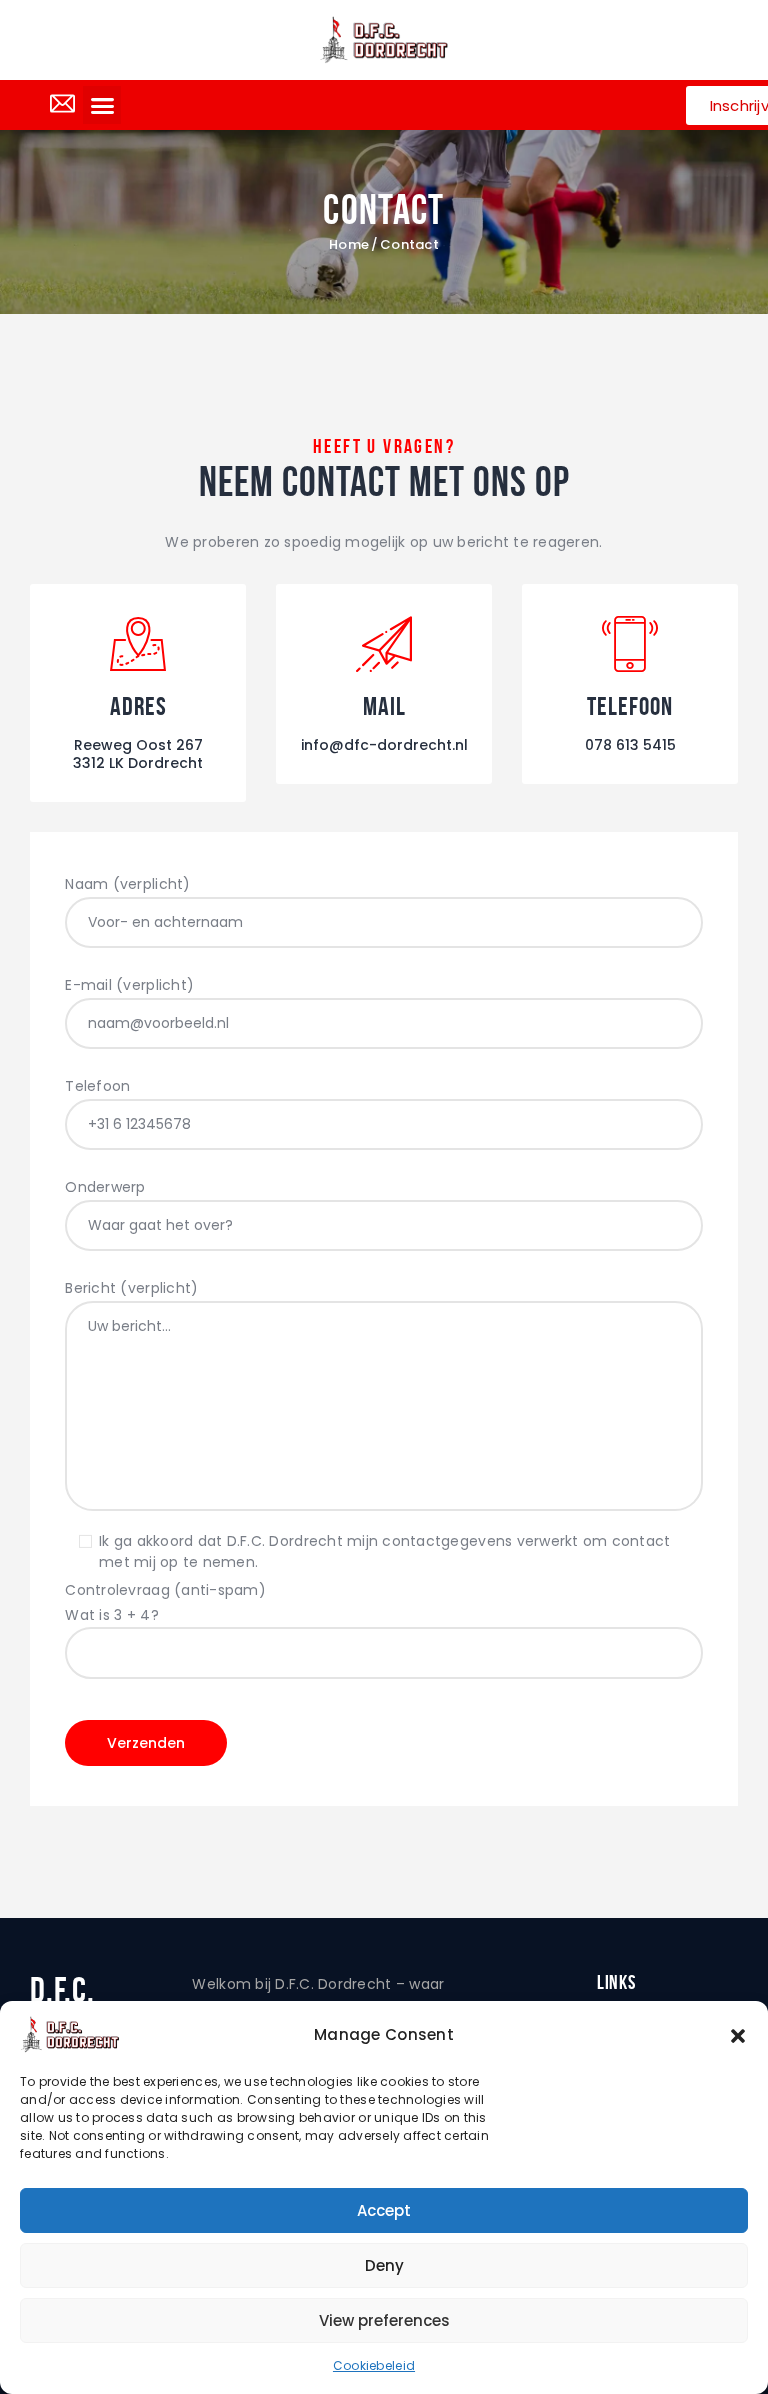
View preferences (384, 2320)
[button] (738, 2035)
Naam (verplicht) (127, 884)
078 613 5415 (630, 745)
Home (349, 245)
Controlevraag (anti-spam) (165, 1602)
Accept (384, 2210)
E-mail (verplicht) (129, 985)
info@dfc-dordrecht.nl (384, 745)
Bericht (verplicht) (131, 1288)
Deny (384, 2265)
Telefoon (97, 1086)
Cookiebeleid (374, 2365)
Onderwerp (105, 1187)
